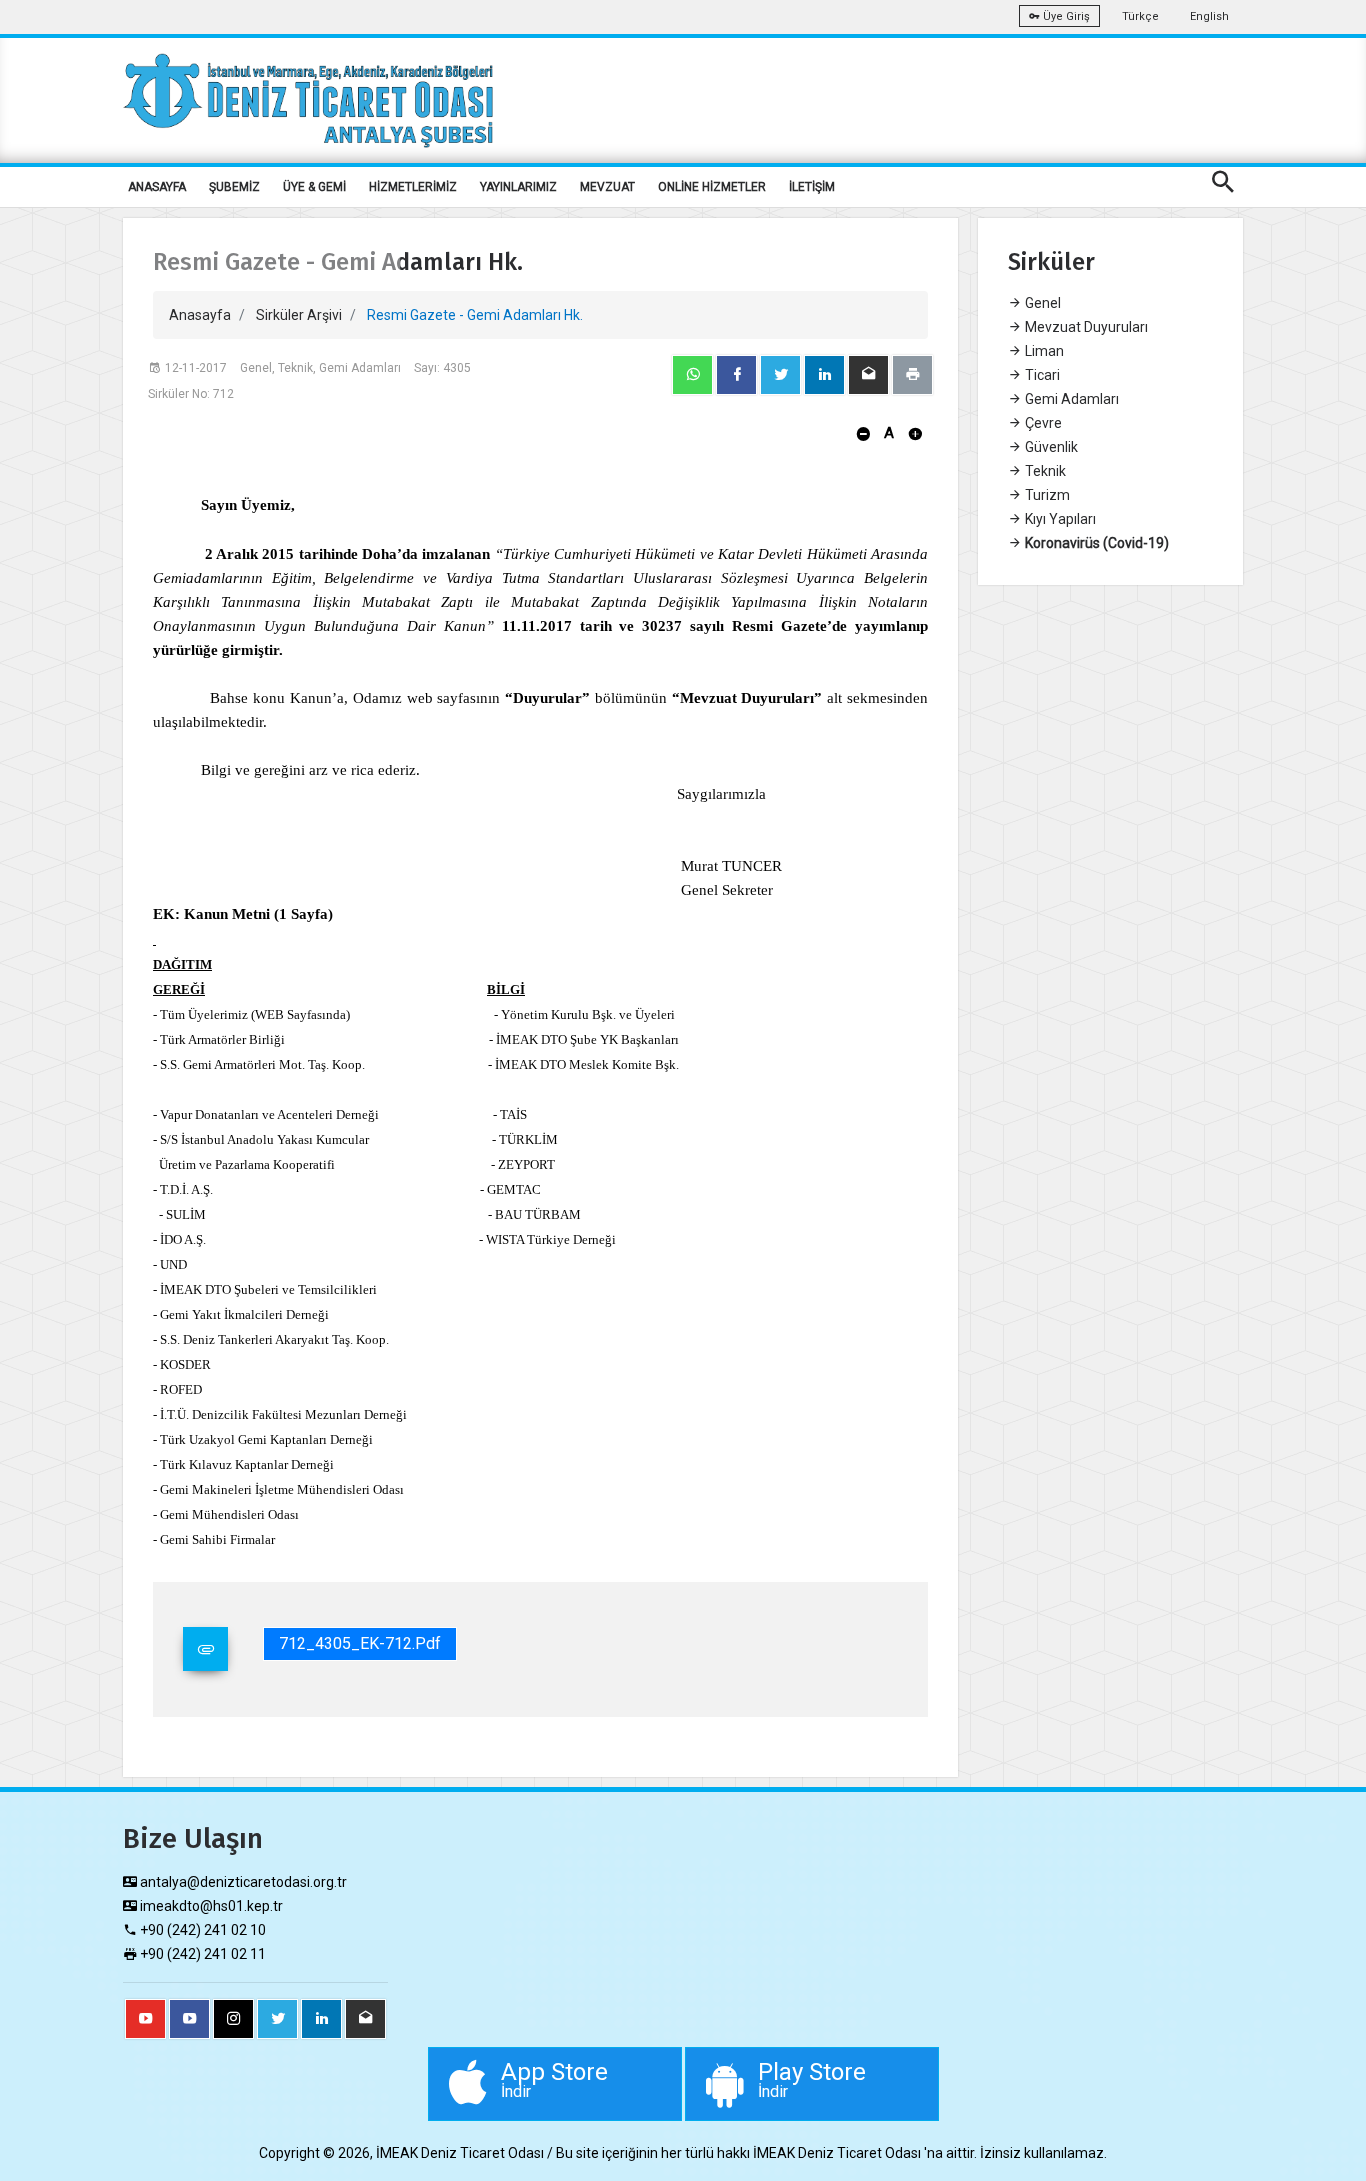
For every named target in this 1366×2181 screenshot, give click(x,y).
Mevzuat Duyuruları (1085, 327)
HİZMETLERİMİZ (413, 187)
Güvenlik (1050, 447)
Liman (1043, 351)
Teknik (1044, 471)
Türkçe (1140, 16)
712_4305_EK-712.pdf (360, 1643)
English (1209, 16)
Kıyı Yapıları (1059, 519)
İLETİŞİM (812, 187)
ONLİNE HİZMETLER (712, 187)
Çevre (1042, 423)
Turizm (1046, 495)
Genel (1041, 303)
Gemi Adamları (1070, 399)
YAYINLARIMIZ (518, 187)
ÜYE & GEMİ (314, 187)
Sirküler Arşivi (299, 315)
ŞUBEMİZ (234, 187)
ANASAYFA (157, 187)
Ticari (1041, 375)
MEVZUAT (607, 187)
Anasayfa (200, 315)
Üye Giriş (1065, 16)
